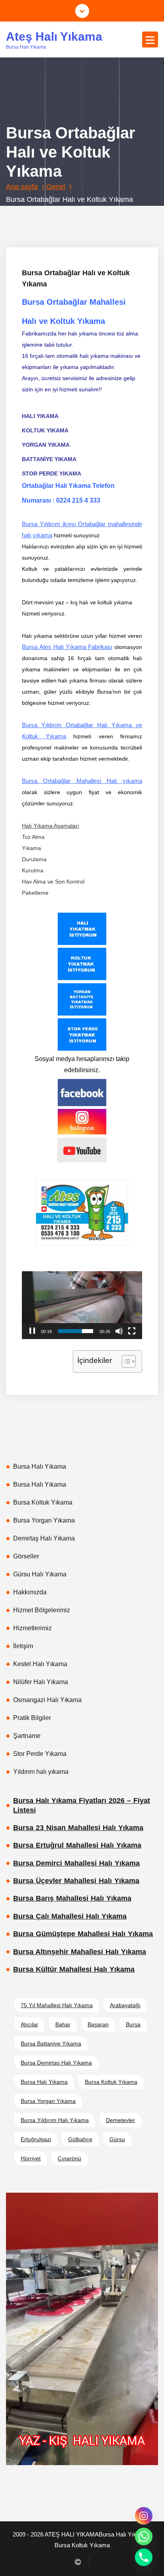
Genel (56, 187)
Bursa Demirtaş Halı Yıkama (56, 2063)
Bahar (63, 2024)
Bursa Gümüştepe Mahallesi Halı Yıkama (83, 1934)
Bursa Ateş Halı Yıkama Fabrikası (67, 647)
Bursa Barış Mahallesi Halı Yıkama (72, 1898)
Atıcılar (29, 2024)
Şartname (27, 1736)
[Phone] (144, 2557)
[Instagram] (144, 2516)
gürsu (117, 2139)
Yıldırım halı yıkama (41, 1772)
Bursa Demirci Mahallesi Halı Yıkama (76, 1863)
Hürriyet (31, 2158)
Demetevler (120, 2120)
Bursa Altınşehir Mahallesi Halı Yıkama (80, 1952)
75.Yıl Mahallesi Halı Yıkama (57, 2005)
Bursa (133, 2024)
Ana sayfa (22, 187)
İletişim (23, 1646)
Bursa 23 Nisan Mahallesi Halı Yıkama (78, 1828)
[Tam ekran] (132, 1331)
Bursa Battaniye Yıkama (51, 2043)
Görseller (26, 1556)
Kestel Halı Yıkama (40, 1664)
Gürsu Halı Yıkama (40, 1574)
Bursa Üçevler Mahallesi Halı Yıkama (76, 1881)
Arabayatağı (125, 2005)
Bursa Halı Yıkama (40, 1467)
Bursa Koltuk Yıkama (43, 1502)
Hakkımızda (30, 1592)
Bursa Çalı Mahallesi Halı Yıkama (70, 1916)
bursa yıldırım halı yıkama (55, 2120)
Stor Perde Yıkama (40, 1754)
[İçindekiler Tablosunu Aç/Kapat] (125, 1361)
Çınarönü (69, 2158)
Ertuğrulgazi (36, 2139)
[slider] (76, 1331)
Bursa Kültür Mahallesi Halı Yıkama (74, 1969)
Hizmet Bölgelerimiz (42, 1610)
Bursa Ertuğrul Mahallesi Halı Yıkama (77, 1845)
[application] (82, 1305)
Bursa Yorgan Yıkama (44, 1520)
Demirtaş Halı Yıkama (44, 1538)
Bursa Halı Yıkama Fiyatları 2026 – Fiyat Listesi (82, 1805)
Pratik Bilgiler (32, 1718)
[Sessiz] (119, 1331)
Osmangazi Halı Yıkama (47, 1700)
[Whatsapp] (144, 2537)
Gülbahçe (80, 2139)
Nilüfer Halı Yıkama (41, 1682)
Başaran (98, 2024)
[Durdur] (32, 1331)
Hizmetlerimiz (32, 1628)
